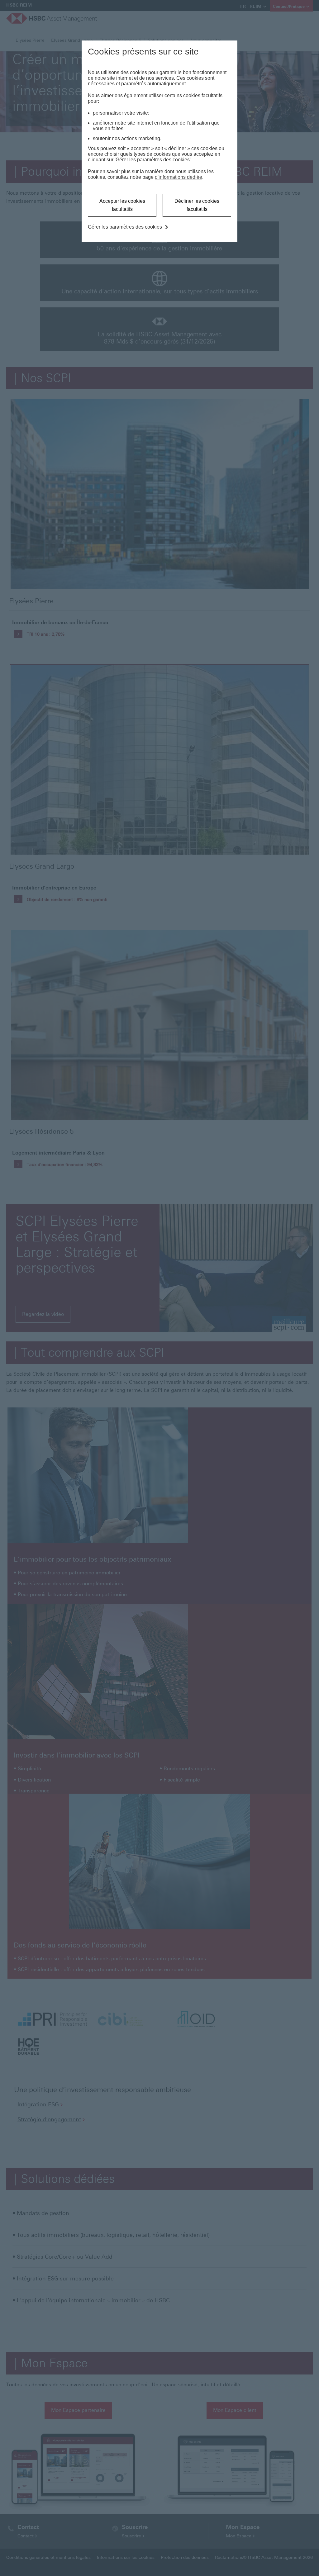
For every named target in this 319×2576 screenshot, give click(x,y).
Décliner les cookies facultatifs (197, 205)
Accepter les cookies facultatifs (122, 205)
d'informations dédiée (179, 177)
